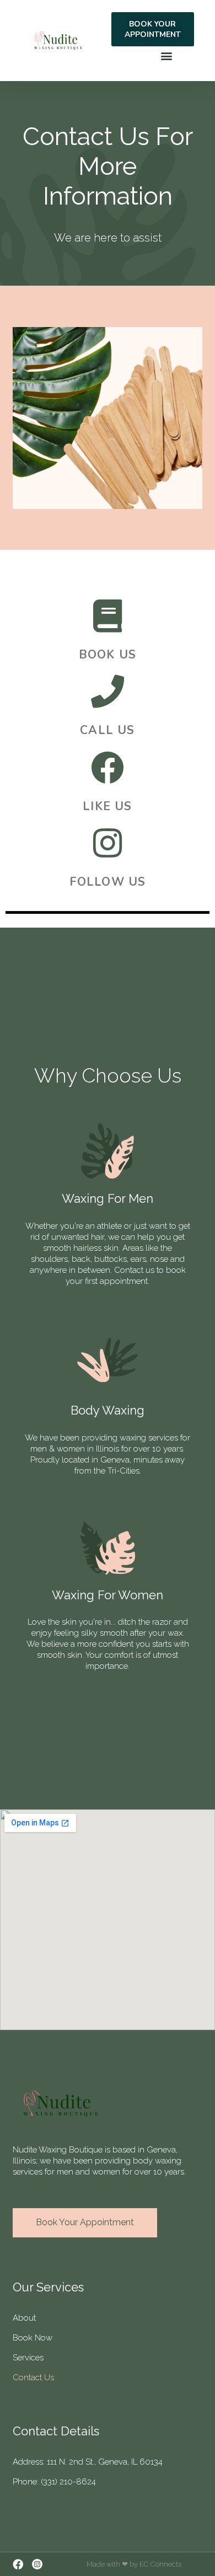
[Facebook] (18, 2564)
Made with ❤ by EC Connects (134, 2564)
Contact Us (33, 2377)
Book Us (108, 655)
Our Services (48, 2287)
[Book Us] (108, 616)
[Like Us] (108, 768)
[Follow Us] (108, 843)
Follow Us (108, 882)
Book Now (33, 2338)
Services (28, 2358)
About (24, 2318)
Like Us (107, 806)
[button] (166, 55)
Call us (107, 730)
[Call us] (108, 692)
